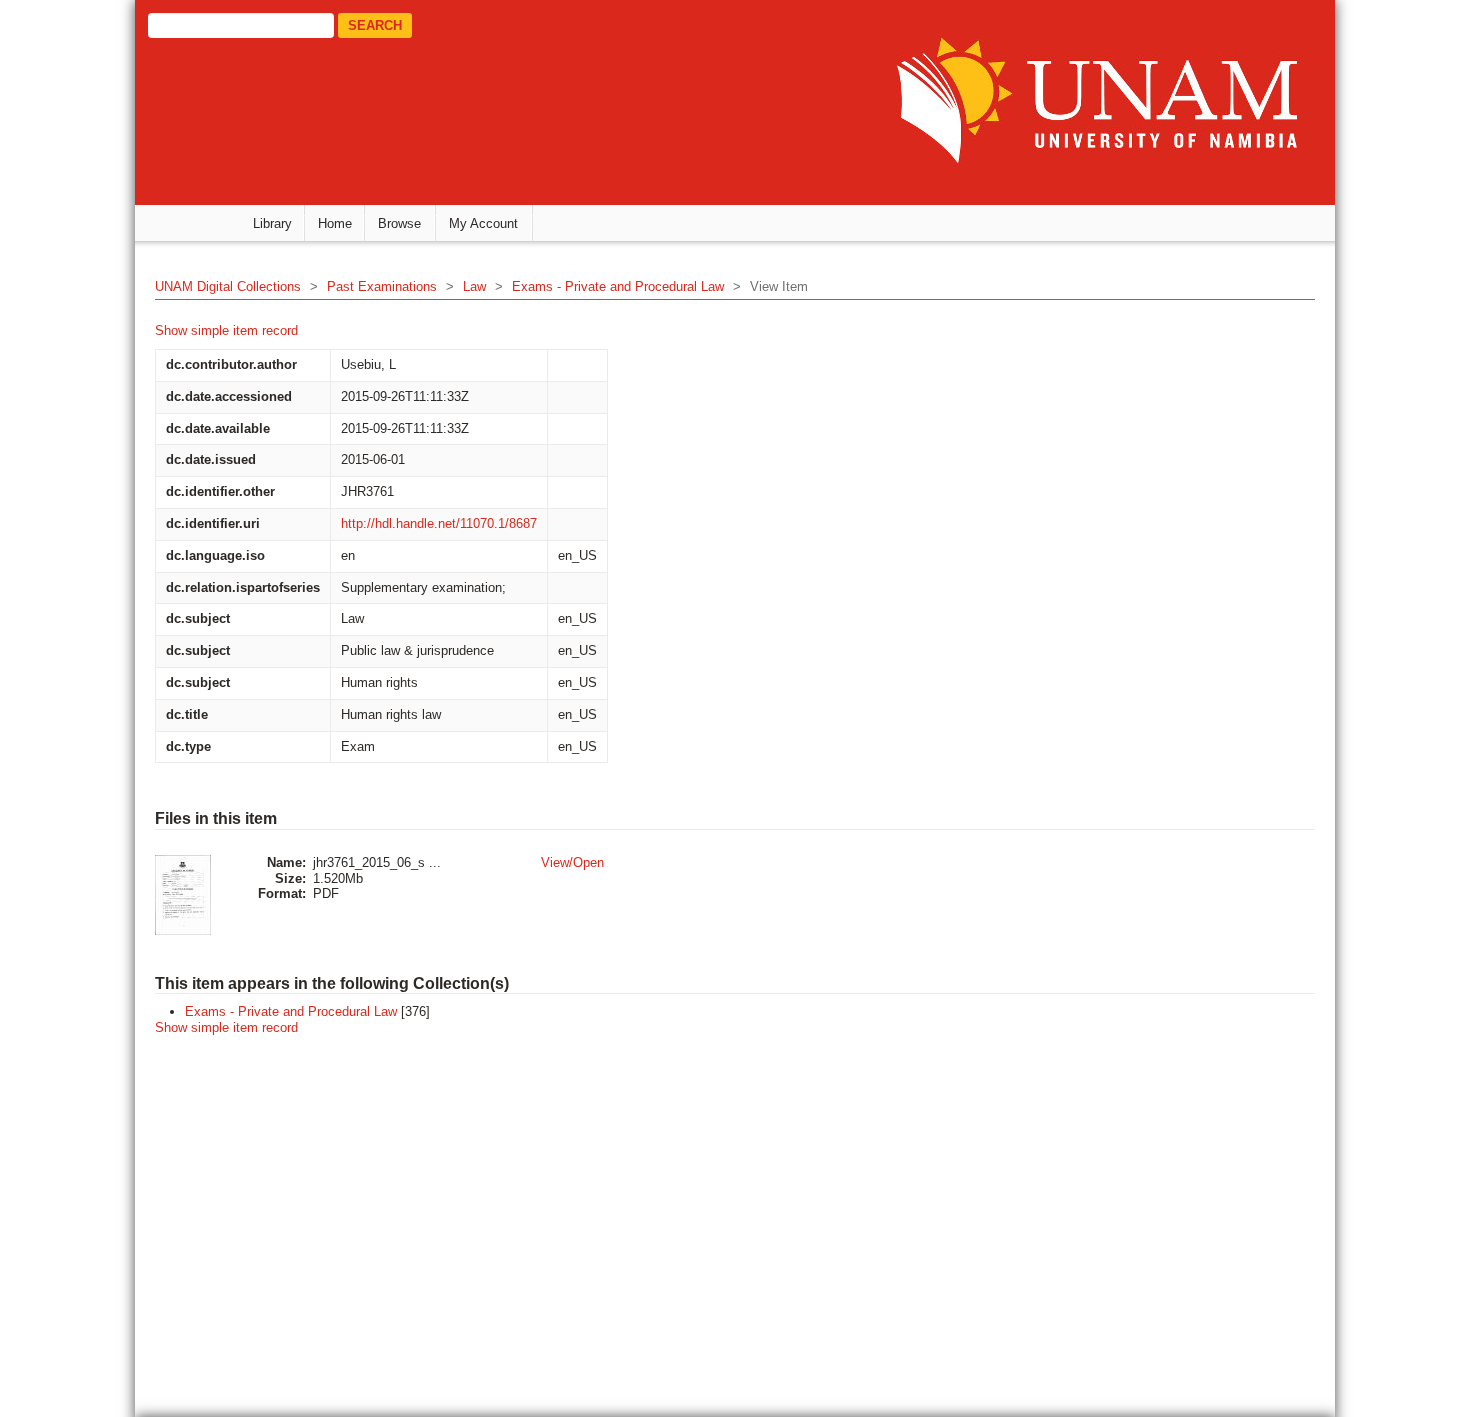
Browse (399, 223)
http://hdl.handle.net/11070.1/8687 (439, 523)
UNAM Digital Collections (228, 286)
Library (272, 223)
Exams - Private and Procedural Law (618, 286)
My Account (483, 223)
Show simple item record (226, 330)
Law (474, 286)
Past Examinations (382, 286)
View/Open (572, 862)
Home (335, 223)
